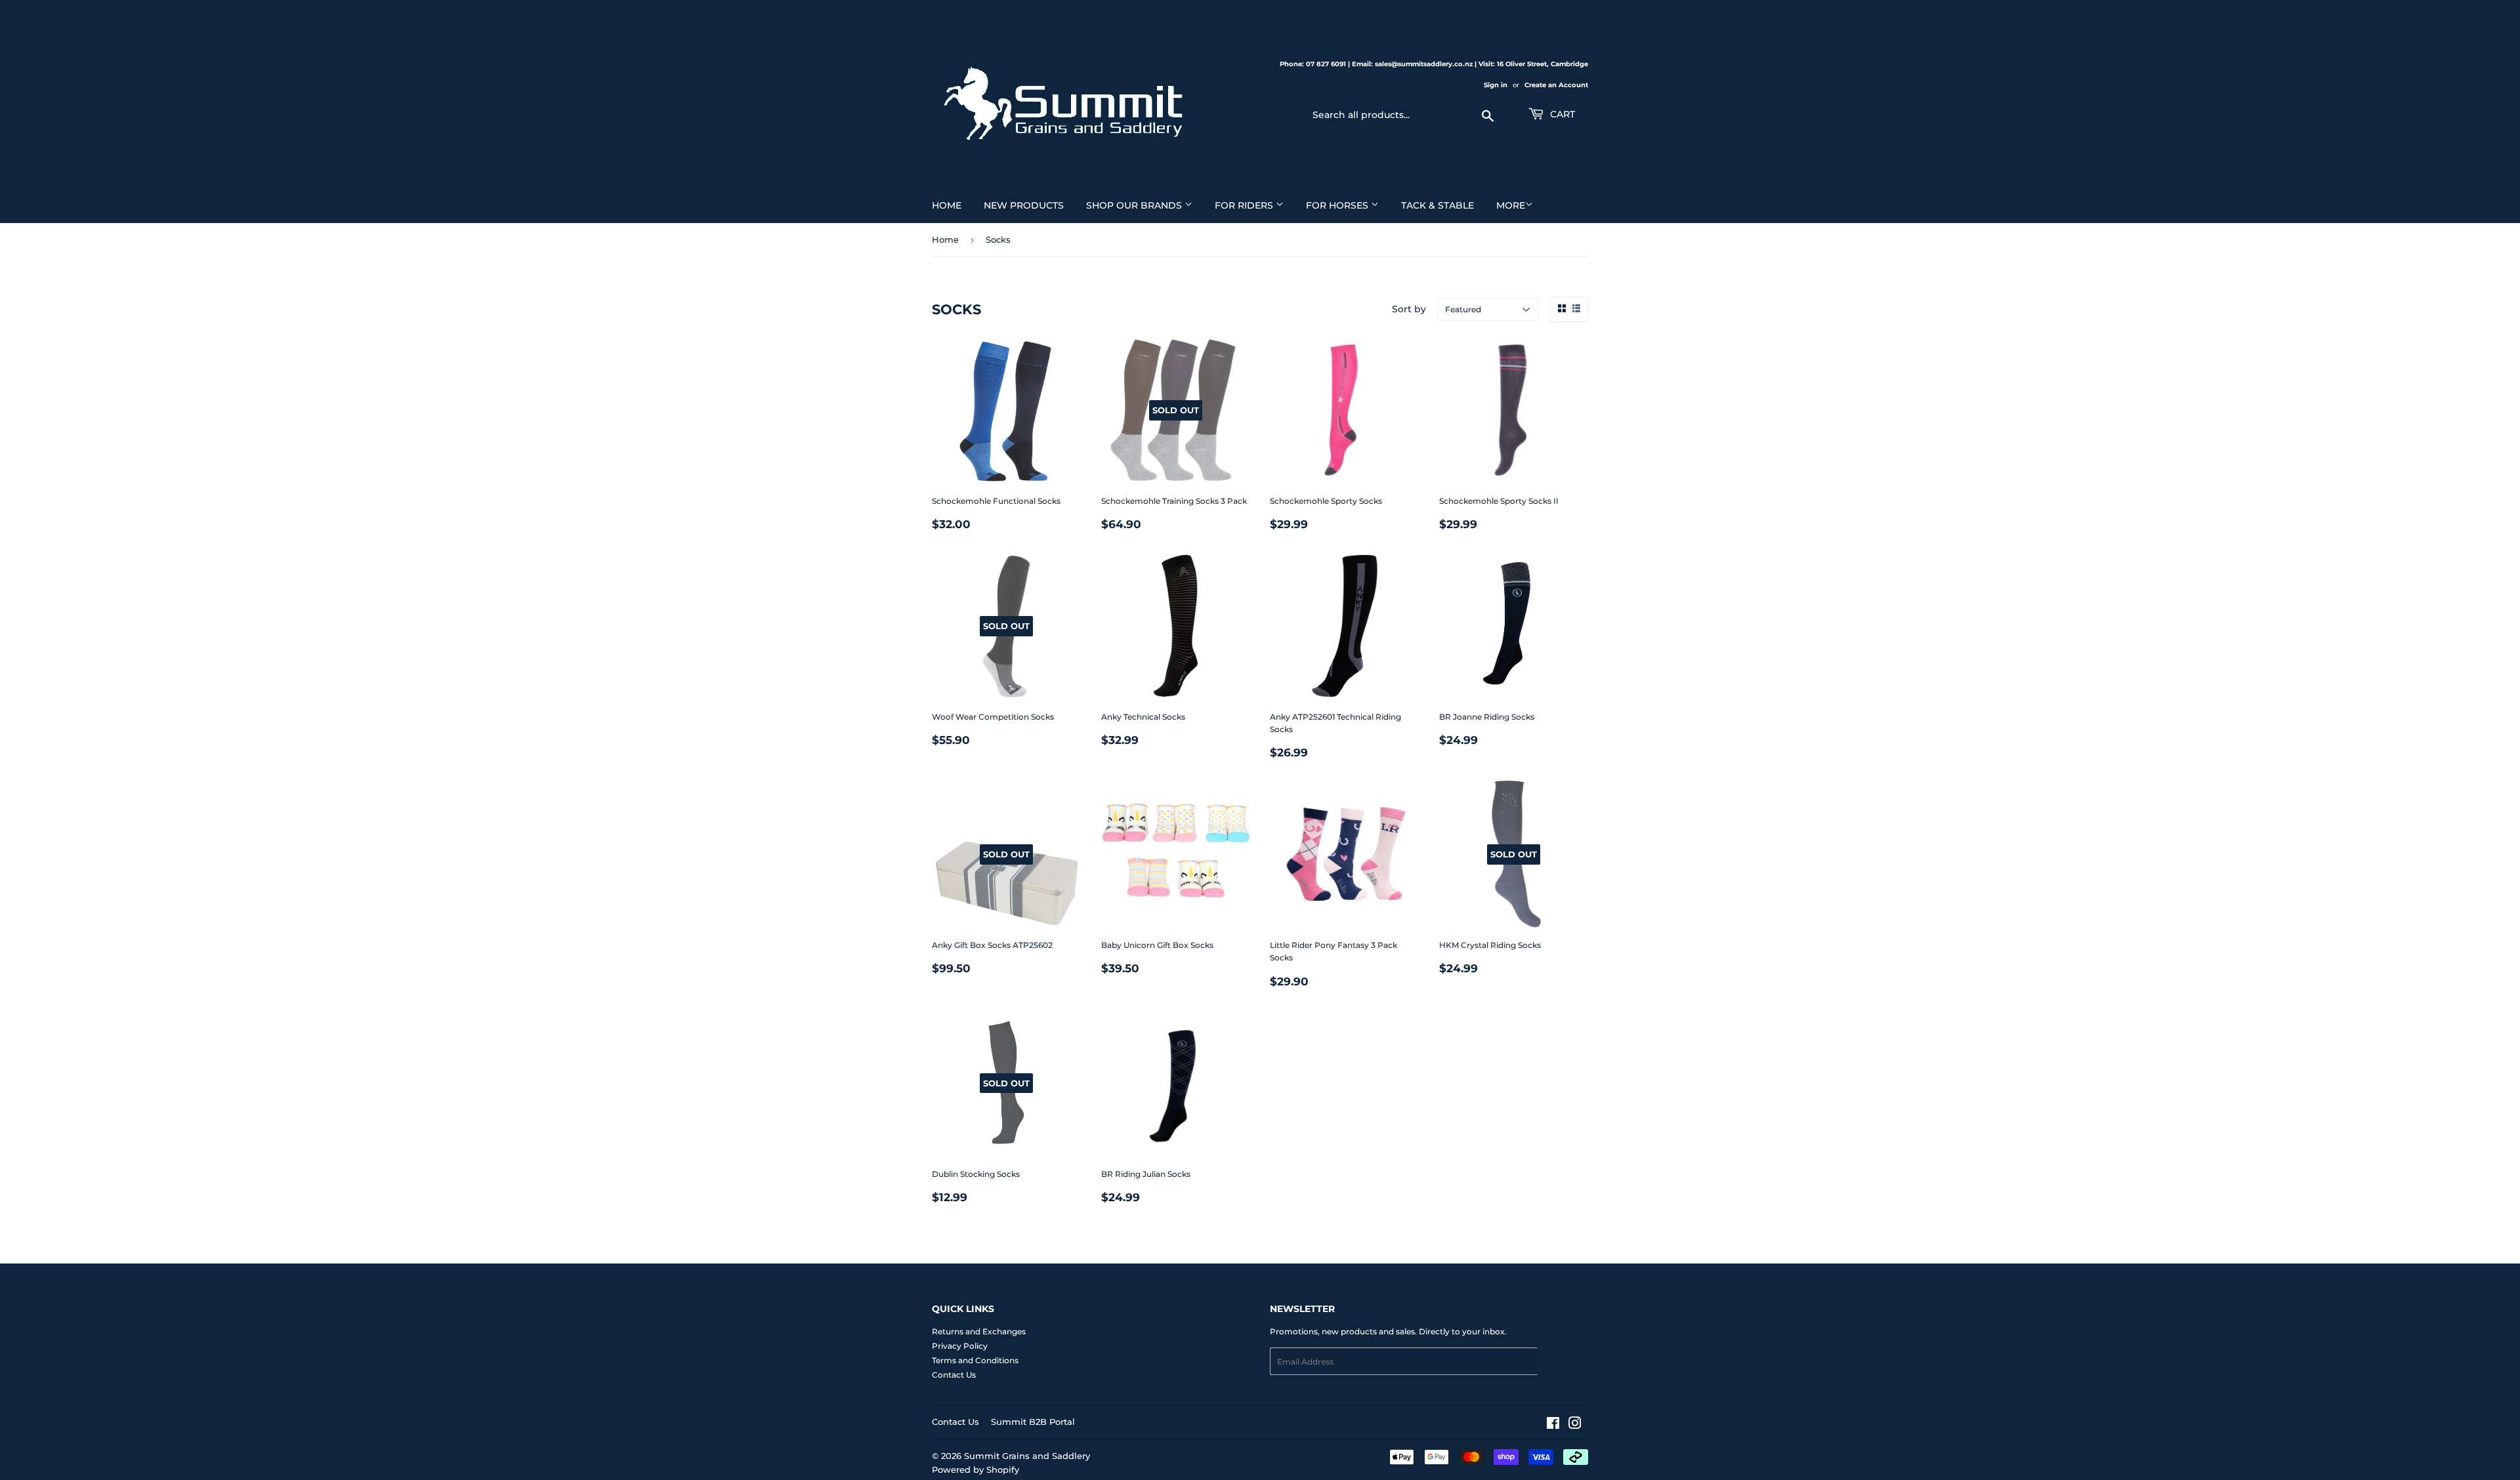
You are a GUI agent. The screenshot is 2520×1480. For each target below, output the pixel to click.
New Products (1024, 205)
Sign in (1496, 85)
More (1511, 205)
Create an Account (1556, 85)
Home (947, 205)
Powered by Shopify (976, 1470)
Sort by (1409, 309)
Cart (1561, 114)
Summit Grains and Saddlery (1027, 1456)
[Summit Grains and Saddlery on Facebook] (1553, 1425)
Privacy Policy (960, 1346)
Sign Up (1563, 1362)
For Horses (1338, 205)
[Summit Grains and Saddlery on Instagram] (1575, 1425)
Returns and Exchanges (979, 1331)
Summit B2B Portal (1033, 1422)
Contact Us (954, 1375)
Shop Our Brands (1135, 205)
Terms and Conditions (975, 1360)
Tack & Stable (1438, 205)
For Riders (1245, 205)
